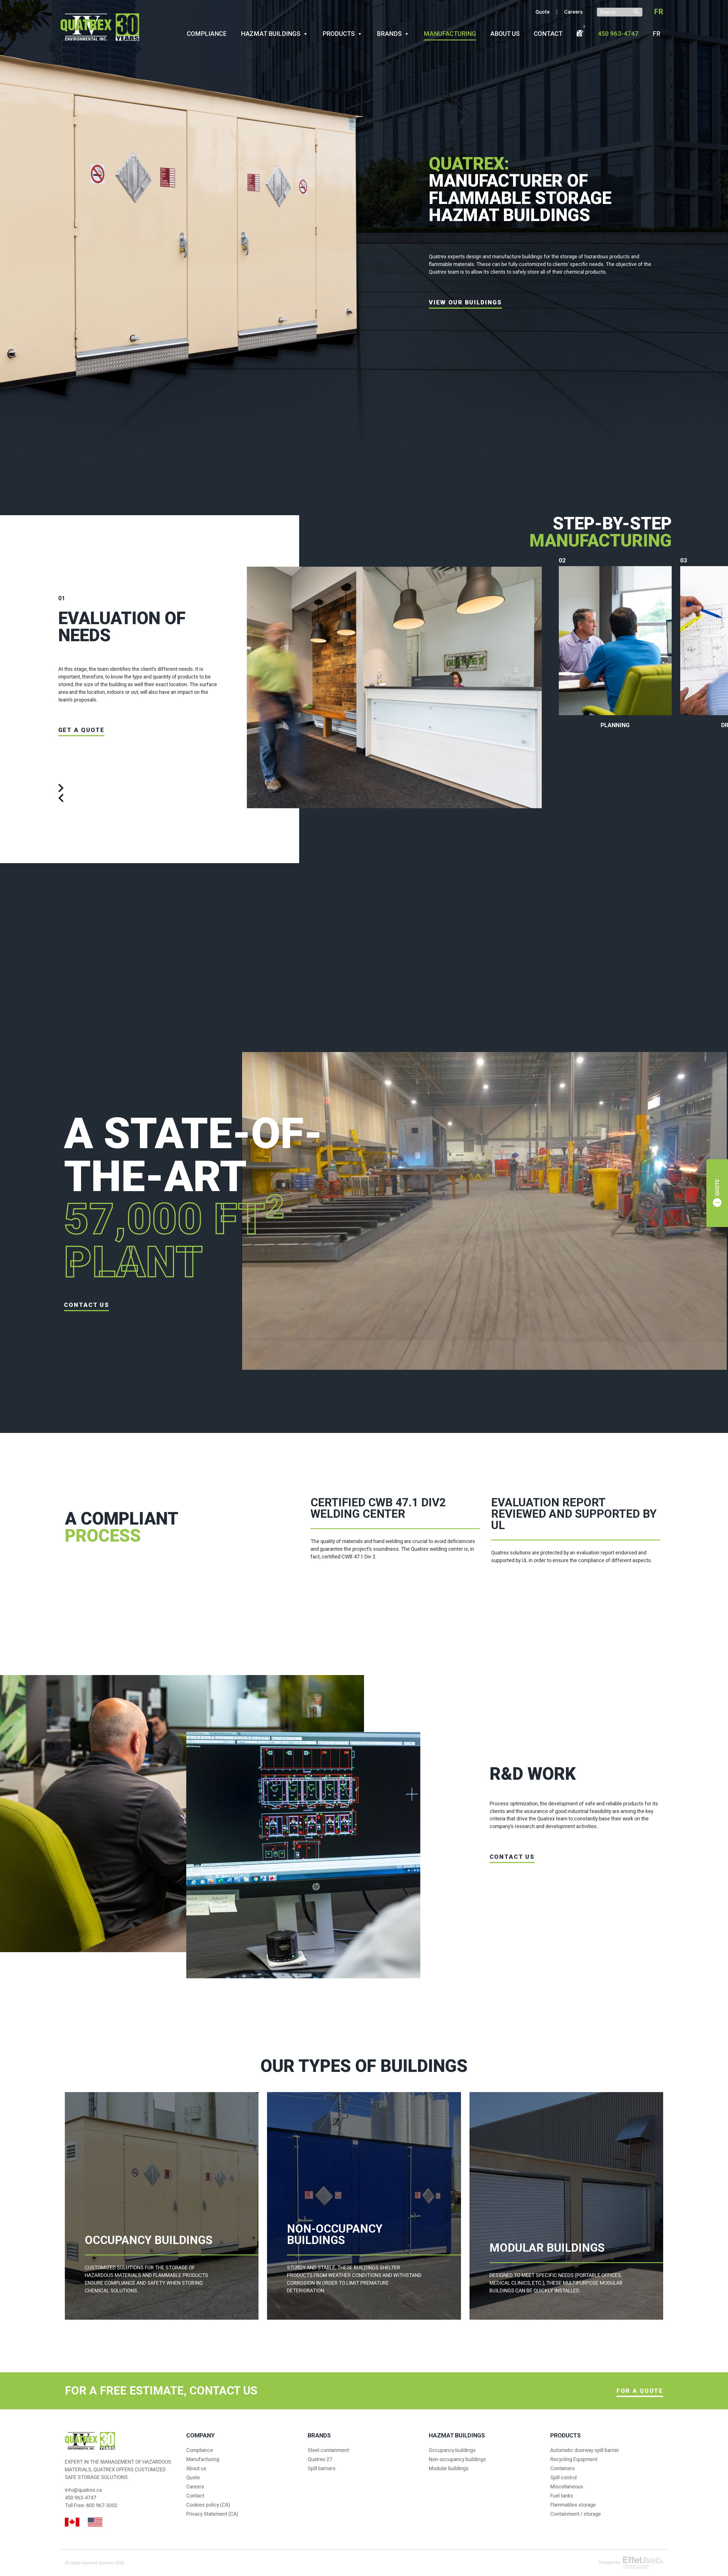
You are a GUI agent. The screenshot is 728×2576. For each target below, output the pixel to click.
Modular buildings (449, 2468)
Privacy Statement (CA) (212, 2514)
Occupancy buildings (452, 2450)
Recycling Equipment (574, 2459)
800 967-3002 (102, 2505)
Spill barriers (322, 2468)
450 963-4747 (618, 34)
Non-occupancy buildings (457, 2459)
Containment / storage (576, 2514)
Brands (389, 34)
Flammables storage (573, 2505)
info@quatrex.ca (83, 2490)
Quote (543, 12)
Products (339, 34)
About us (505, 34)
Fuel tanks (562, 2496)
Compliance (207, 34)
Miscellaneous (567, 2487)
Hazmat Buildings (271, 34)
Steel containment (328, 2450)
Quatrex (106, 2563)
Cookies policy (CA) (208, 2505)
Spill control (563, 2478)
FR (659, 12)
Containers (563, 2468)
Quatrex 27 (320, 2459)
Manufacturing (450, 34)
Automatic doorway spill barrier (585, 2450)
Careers (573, 12)
